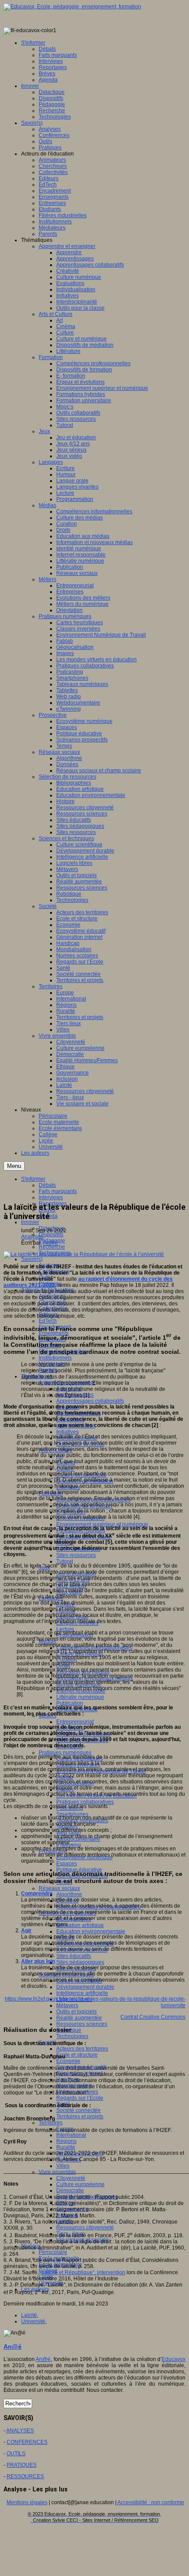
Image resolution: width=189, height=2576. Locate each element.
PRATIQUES (22, 2465)
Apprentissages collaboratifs (90, 1401)
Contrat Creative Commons (153, 2017)
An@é (51, 1243)
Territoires (51, 2123)
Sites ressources (76, 1555)
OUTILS (16, 2454)
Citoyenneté (71, 2178)
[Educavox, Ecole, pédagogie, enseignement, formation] (72, 7)
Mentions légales (27, 2502)
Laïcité (29, 2315)
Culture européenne (80, 2184)
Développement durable (85, 1987)
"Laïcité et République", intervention (83, 2272)
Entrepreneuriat (75, 1722)
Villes (63, 2166)
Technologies (72, 2036)
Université (33, 2321)
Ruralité (66, 2147)
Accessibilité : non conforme (151, 2502)
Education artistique (80, 1925)
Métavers (67, 2005)
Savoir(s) (32, 1259)
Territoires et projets (80, 2116)
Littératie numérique (80, 1697)
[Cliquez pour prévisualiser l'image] (84, 1254)
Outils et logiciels (76, 2012)
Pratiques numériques (65, 1753)
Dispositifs (51, 1234)
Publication (70, 1703)
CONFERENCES (27, 2442)
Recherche (52, 1247)
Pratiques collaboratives (85, 1802)
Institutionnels (55, 1358)
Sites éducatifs (74, 1956)
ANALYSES (20, 2431)
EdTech (48, 1321)
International (71, 2135)
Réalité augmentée (79, 2018)
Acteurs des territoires (82, 2049)
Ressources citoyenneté (85, 2228)
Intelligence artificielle (82, 1993)
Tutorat (65, 1561)
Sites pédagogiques (80, 1962)
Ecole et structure (77, 2055)
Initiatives (67, 1432)
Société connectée (78, 2110)
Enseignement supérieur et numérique (102, 1524)
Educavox (174, 2359)
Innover (30, 1222)
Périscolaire (53, 2252)
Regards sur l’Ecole (80, 2098)
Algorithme (69, 1894)
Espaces (67, 1864)
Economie (68, 2061)
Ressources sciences (82, 2024)
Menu (14, 1166)
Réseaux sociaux (59, 1888)
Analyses (32, 1237)
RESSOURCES (25, 2476)
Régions (66, 2141)
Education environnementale (91, 1931)
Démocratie (70, 2191)
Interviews (51, 1197)
